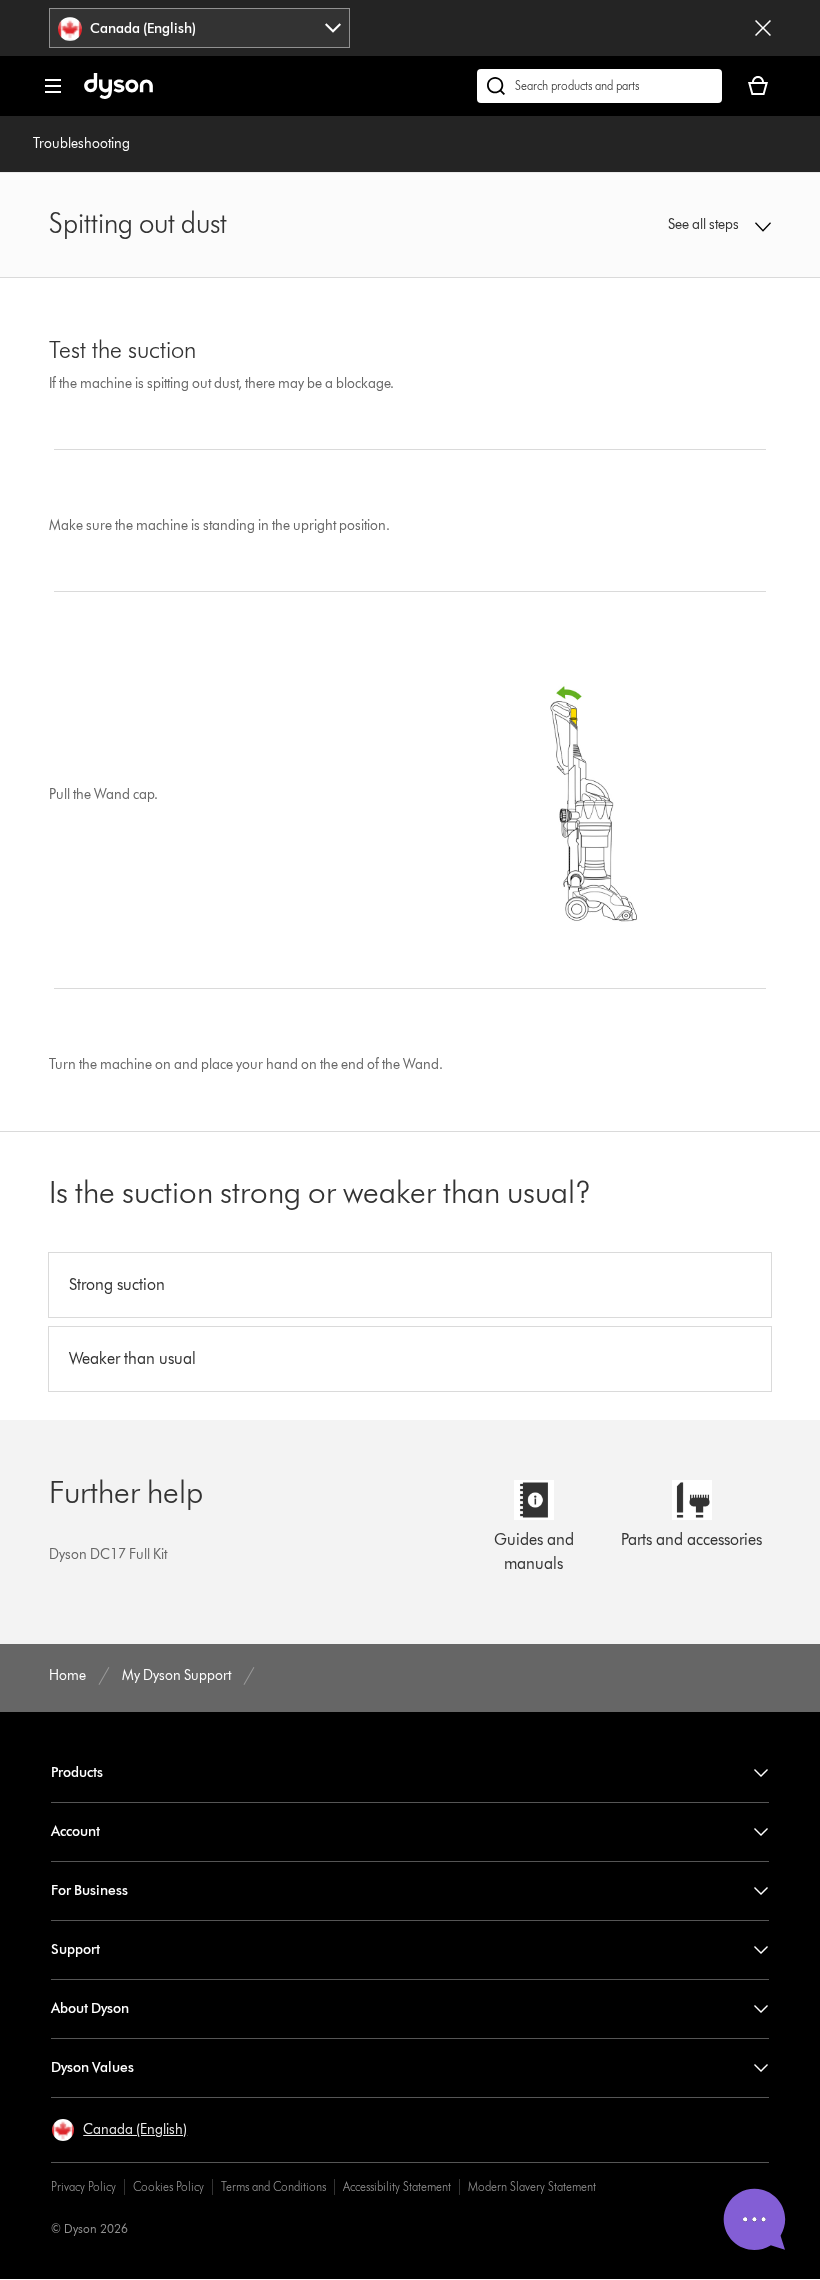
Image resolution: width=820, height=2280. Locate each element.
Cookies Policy (168, 2186)
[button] (705, 225)
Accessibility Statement (397, 2186)
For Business (89, 1890)
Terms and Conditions (273, 2186)
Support (75, 1949)
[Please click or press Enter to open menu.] (53, 86)
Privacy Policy (83, 2186)
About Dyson (90, 2008)
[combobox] (199, 28)
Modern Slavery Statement (532, 2186)
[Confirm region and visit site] (763, 28)
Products (77, 1772)
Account (75, 1831)
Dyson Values (92, 2067)
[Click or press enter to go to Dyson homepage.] (118, 94)
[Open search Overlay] (599, 86)
